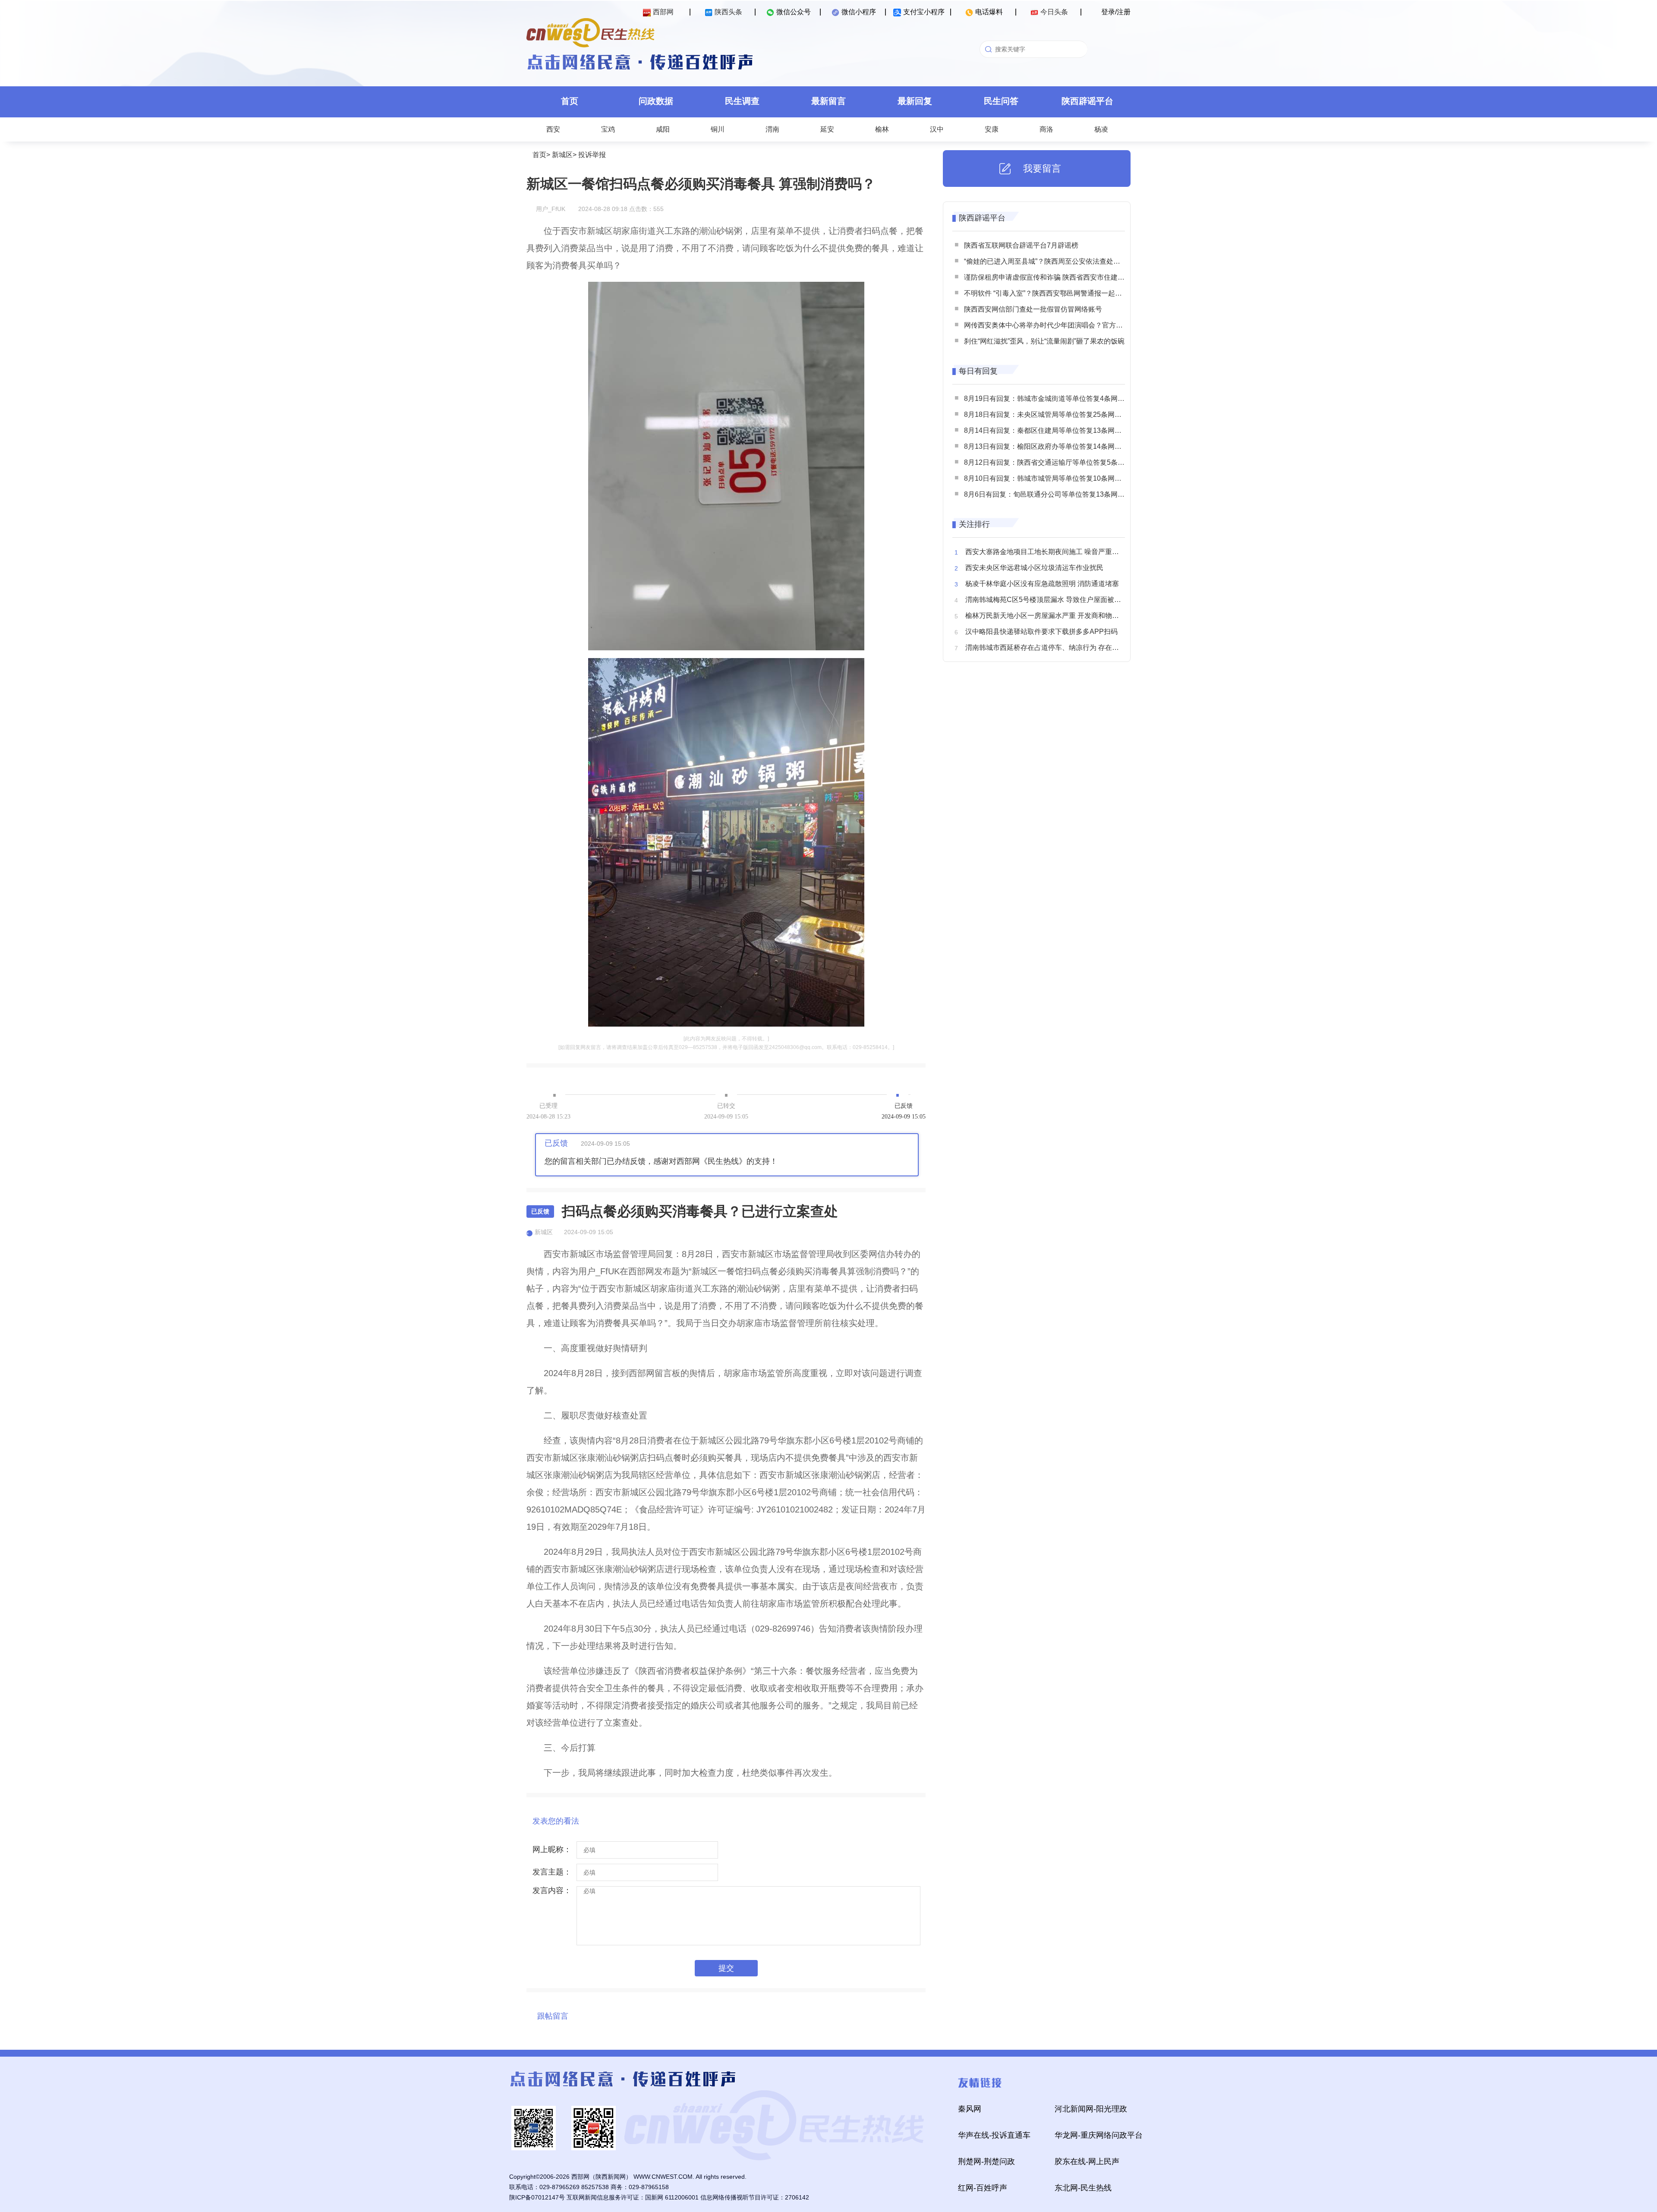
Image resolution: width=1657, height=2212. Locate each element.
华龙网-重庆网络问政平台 (1099, 2135)
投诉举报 (592, 155)
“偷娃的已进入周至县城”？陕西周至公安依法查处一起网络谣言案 (1063, 261)
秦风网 (970, 2109)
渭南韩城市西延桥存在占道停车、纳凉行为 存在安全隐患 (1052, 648)
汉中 (937, 129)
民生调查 (742, 101)
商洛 (1046, 129)
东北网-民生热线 (1083, 2188)
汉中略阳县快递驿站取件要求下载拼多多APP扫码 (1041, 632)
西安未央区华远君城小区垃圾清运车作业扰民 (1034, 568)
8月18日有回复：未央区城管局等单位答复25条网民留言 (1050, 414)
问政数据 (656, 101)
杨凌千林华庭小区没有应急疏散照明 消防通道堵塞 (1042, 584)
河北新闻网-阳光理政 (1091, 2109)
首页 (570, 101)
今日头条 (1054, 12)
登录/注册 (1116, 12)
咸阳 (663, 129)
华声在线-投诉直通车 (994, 2135)
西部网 (663, 12)
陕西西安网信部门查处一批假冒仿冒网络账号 (1033, 309)
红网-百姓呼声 (983, 2188)
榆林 (882, 129)
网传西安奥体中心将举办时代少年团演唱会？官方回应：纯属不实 (1064, 325)
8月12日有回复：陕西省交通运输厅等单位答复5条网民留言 (1055, 462)
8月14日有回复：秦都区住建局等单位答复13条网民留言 (1050, 430)
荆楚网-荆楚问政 (986, 2162)
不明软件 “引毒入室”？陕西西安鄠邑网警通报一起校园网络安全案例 (1067, 293)
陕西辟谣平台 (1087, 101)
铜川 (718, 129)
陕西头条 (728, 12)
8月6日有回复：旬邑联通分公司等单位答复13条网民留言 (1051, 494)
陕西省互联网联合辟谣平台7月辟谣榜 (1021, 245)
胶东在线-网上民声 (1087, 2162)
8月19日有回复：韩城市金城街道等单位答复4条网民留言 (1051, 399)
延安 (827, 129)
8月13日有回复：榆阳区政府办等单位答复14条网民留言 (1050, 446)
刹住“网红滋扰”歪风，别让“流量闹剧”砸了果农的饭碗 (1044, 341)
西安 (553, 129)
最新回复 (915, 101)
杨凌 (1101, 129)
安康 (992, 129)
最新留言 (828, 101)
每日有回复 (978, 371)
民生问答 (1001, 101)
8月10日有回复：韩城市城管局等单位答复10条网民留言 (1050, 478)
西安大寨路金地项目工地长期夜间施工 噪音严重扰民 (1046, 552)
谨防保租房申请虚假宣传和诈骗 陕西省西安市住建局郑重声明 (1058, 277)
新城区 (562, 155)
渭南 (772, 129)
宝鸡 (608, 129)
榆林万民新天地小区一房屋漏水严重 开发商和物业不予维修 (1056, 616)
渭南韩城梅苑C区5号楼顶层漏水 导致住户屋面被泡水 (1047, 600)
